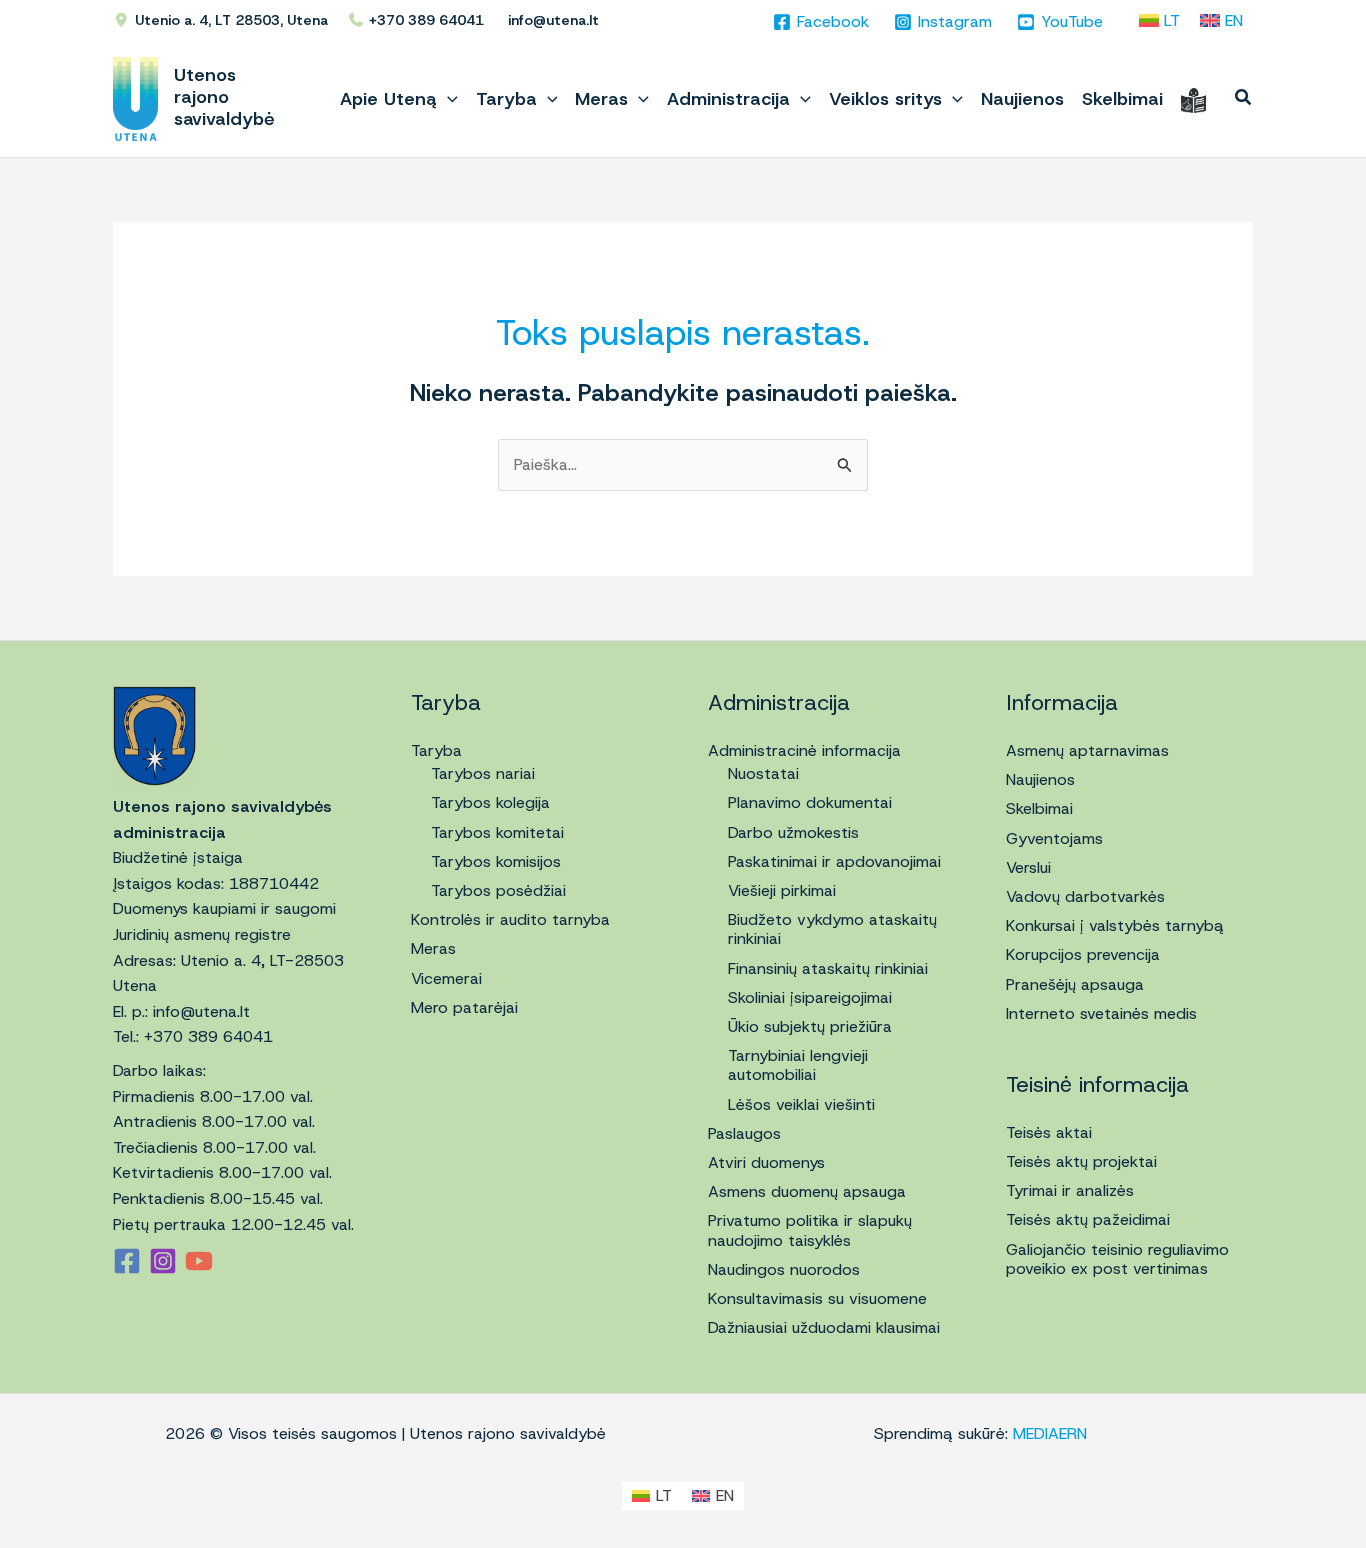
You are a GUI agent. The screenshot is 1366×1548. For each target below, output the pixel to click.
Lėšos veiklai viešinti (801, 1104)
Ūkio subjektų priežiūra (810, 1026)
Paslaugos (744, 1133)
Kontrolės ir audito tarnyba (510, 919)
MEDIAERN (1050, 1433)
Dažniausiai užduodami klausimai (824, 1327)
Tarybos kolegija (490, 802)
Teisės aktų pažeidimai (1088, 1219)
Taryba (436, 750)
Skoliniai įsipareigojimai (810, 997)
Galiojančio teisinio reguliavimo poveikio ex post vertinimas (1117, 1259)
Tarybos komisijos (496, 861)
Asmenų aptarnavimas (1087, 750)
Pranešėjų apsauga (1075, 984)
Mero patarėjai (464, 1007)
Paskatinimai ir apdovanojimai (834, 861)
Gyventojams (1054, 838)
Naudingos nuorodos (784, 1269)
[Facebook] (127, 1261)
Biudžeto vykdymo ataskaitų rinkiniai (832, 929)
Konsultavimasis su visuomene (817, 1298)
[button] (447, 99)
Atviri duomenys (766, 1162)
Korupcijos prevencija (1083, 954)
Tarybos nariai (483, 773)
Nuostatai (763, 773)
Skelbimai (1039, 808)
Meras (433, 948)
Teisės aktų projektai (1081, 1161)
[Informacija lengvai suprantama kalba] (1193, 99)
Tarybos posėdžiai (498, 890)
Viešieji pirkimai (782, 890)
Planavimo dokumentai (810, 802)
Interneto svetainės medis (1101, 1013)
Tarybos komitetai (497, 832)
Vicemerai (446, 978)
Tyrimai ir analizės (1070, 1190)
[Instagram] (163, 1261)
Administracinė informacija (804, 750)
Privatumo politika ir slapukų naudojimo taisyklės (810, 1230)
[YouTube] (199, 1261)
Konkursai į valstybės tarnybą (1115, 925)
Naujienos (1040, 779)
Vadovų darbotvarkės (1085, 896)
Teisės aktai (1049, 1132)
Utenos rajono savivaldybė (224, 97)
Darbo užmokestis (793, 832)
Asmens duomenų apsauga (807, 1191)
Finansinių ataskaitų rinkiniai (828, 968)
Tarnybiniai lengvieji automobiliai (798, 1065)
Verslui (1028, 867)
